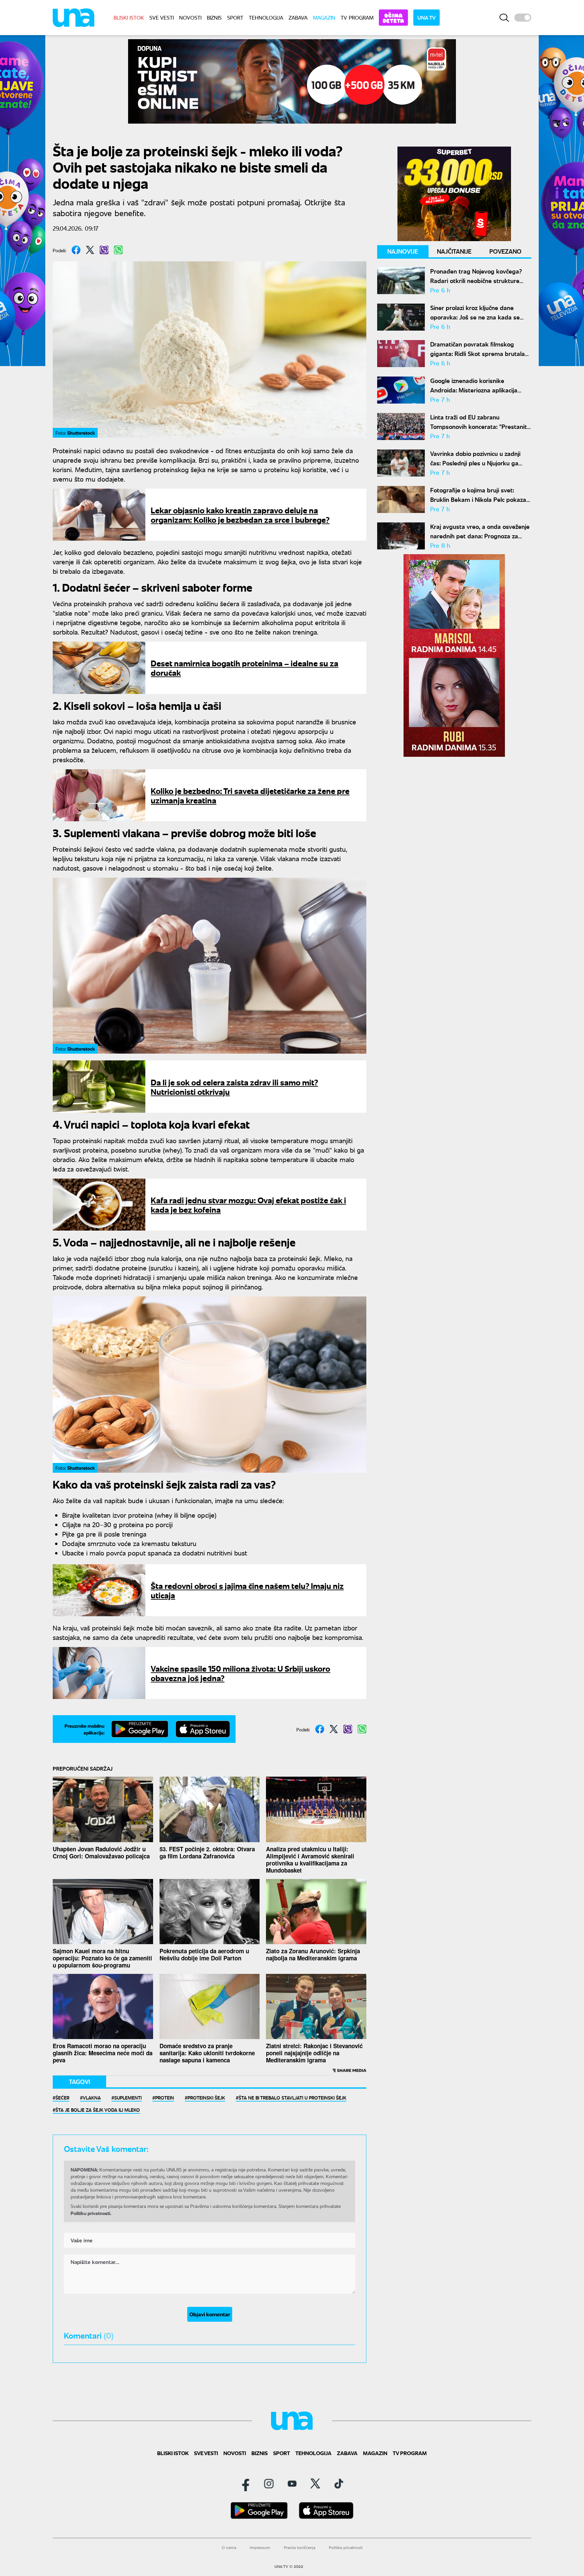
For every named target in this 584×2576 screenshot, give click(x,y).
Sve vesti (162, 17)
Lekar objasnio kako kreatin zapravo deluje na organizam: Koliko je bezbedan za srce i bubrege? (240, 514)
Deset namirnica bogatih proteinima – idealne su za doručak (245, 667)
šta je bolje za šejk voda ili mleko (98, 2110)
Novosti (190, 17)
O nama (229, 2547)
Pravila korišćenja (300, 2547)
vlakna (92, 2097)
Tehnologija (266, 17)
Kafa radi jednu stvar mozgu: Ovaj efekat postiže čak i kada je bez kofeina (248, 1204)
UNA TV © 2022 (289, 2567)
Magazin (324, 17)
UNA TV (427, 17)
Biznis (214, 17)
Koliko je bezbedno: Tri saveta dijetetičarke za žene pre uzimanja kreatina (250, 795)
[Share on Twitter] (90, 250)
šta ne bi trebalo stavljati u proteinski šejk (293, 2097)
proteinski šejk (206, 2097)
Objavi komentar (210, 2314)
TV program (357, 17)
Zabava (298, 17)
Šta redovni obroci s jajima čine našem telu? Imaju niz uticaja (247, 1590)
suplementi (128, 2097)
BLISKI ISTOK (129, 17)
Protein (165, 2097)
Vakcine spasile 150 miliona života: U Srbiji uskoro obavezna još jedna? (240, 1673)
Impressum (260, 2547)
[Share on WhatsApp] (118, 250)
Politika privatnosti (346, 2547)
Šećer (62, 2097)
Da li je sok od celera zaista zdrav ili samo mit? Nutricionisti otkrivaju (234, 1087)
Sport (235, 17)
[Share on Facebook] (76, 250)
